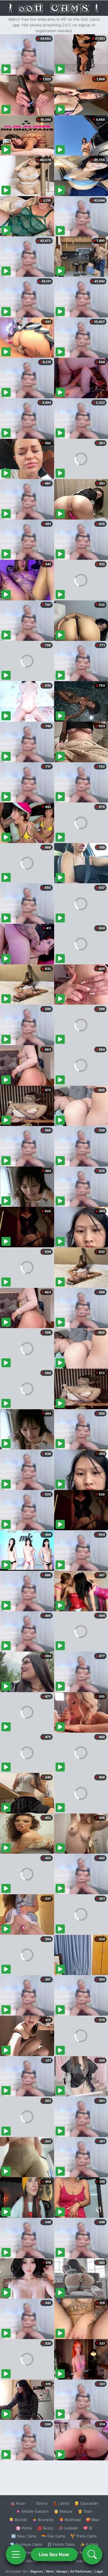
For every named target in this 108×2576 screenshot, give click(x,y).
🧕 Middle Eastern (32, 2511)
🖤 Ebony (39, 2503)
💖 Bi (88, 2528)
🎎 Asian (18, 2503)
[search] (92, 2554)
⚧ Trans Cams (84, 2536)
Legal (99, 2571)
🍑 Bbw (93, 2520)
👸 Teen (85, 2511)
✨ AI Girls (89, 2544)
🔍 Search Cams (84, 2561)
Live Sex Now (54, 2554)
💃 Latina (61, 2503)
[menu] (16, 2554)
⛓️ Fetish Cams (61, 2544)
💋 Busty (45, 2528)
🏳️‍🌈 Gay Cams (53, 2536)
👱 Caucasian (86, 2503)
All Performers (81, 2571)
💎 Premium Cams (26, 2544)
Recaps (62, 2571)
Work (50, 2571)
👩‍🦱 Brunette (43, 2520)
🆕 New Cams (24, 2536)
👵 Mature (63, 2511)
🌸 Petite (24, 2528)
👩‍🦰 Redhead (70, 2520)
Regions (37, 2571)
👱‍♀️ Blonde (18, 2520)
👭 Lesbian (68, 2528)
